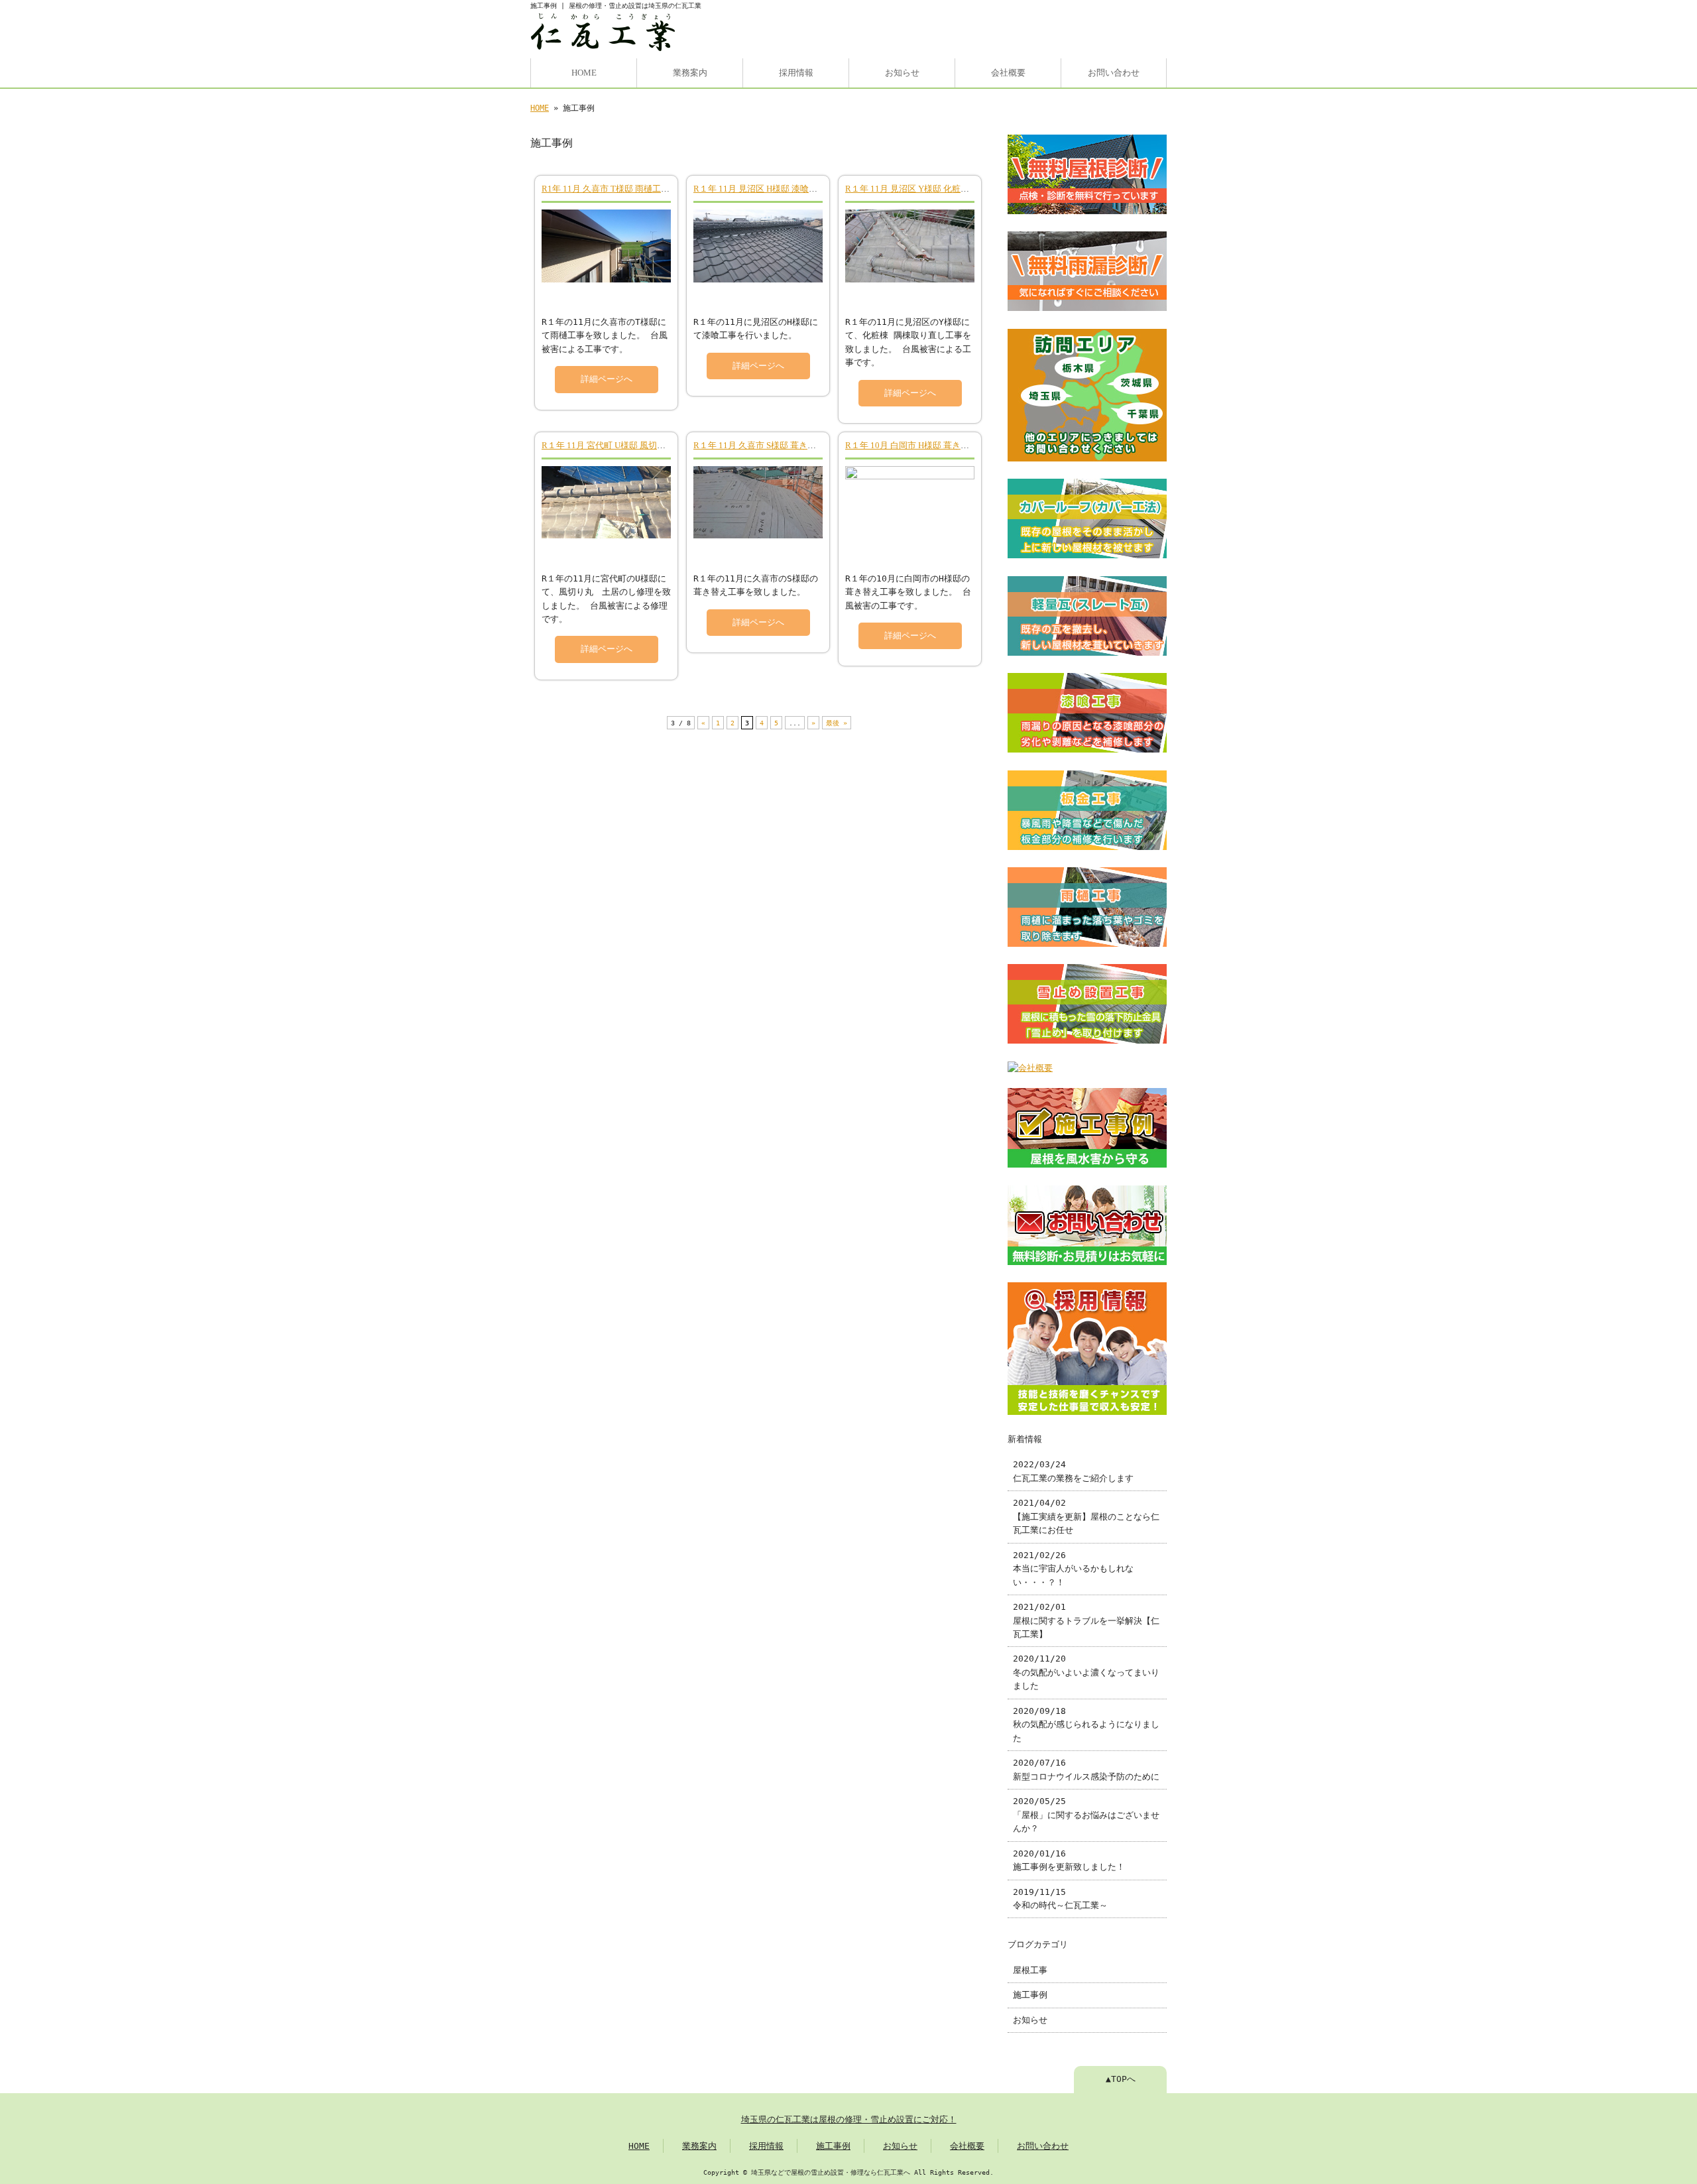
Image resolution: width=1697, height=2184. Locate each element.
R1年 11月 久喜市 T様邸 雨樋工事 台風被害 (624, 189)
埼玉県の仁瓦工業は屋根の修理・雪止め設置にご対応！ (849, 2119)
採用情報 (796, 73)
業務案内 (690, 73)
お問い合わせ (1114, 73)
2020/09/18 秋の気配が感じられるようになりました (1086, 1725)
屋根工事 (1030, 1970)
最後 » (837, 723)
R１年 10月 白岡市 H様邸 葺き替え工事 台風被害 (938, 446)
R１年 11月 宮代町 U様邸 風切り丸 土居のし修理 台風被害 (653, 446)
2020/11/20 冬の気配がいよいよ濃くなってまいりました (1086, 1672)
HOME (584, 73)
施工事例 (1030, 1995)
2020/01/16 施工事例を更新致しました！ (1069, 1860)
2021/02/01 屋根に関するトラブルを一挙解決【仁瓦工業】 (1086, 1620)
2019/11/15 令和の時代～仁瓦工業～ (1060, 1899)
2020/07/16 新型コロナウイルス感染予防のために (1086, 1769)
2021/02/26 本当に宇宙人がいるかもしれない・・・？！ (1073, 1569)
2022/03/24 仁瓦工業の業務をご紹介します (1073, 1471)
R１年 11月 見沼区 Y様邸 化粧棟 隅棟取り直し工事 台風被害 (961, 189)
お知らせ (902, 73)
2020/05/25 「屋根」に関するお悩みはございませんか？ (1086, 1815)
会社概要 (1008, 73)
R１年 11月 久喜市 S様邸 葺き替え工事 (768, 446)
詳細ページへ (607, 379)
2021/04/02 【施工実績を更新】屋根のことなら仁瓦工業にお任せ (1086, 1516)
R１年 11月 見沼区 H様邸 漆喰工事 (760, 189)
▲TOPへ (1121, 2079)
